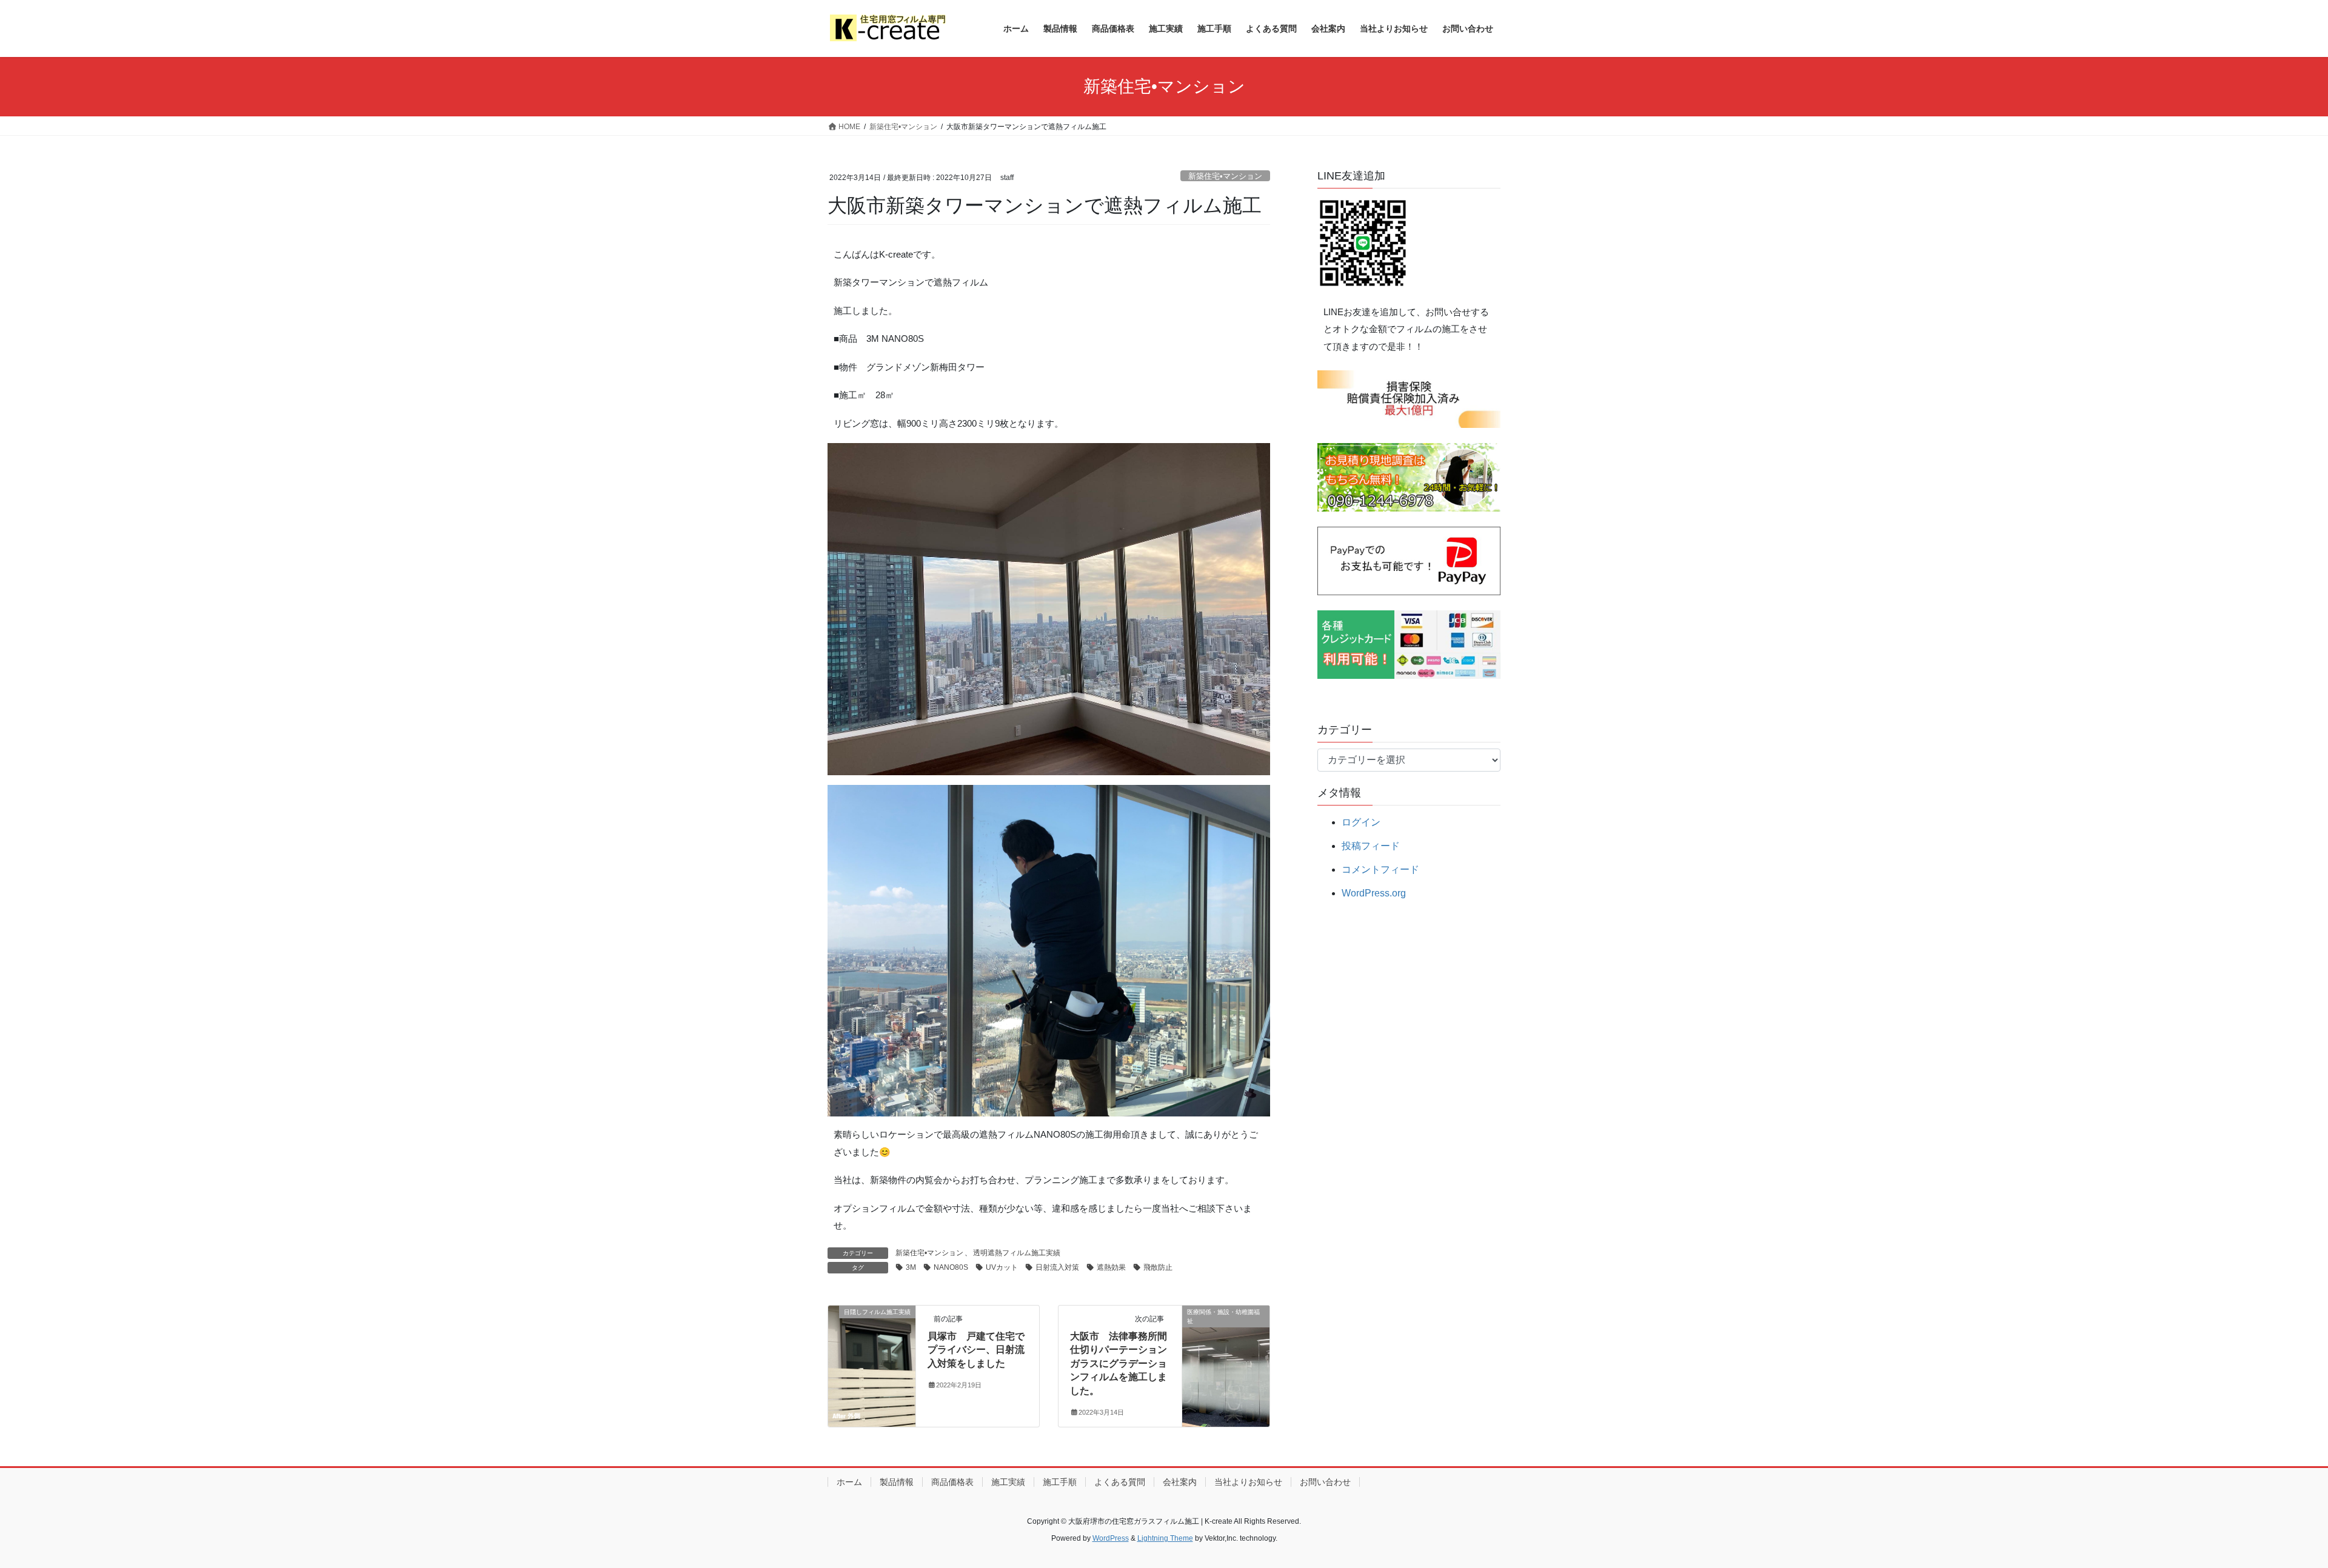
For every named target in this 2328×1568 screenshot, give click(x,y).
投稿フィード (1371, 846)
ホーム (849, 1482)
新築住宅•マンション (1225, 176)
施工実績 (1008, 1482)
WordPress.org (1374, 893)
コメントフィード (1380, 869)
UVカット (1002, 1267)
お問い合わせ (1325, 1482)
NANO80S (951, 1267)
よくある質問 (1120, 1482)
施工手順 (1060, 1482)
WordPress (1111, 1538)
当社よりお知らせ (1248, 1482)
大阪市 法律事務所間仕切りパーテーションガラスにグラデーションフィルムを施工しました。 (1119, 1363)
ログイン (1361, 822)
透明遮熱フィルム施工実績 (1017, 1253)
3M (911, 1267)
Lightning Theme (1165, 1538)
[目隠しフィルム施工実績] (872, 1350)
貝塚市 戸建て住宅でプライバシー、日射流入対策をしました (976, 1350)
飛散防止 (1158, 1267)
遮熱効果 (1111, 1267)
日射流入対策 (1057, 1267)
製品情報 (897, 1482)
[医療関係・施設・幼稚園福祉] (1226, 1350)
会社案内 (1180, 1482)
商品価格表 (952, 1482)
